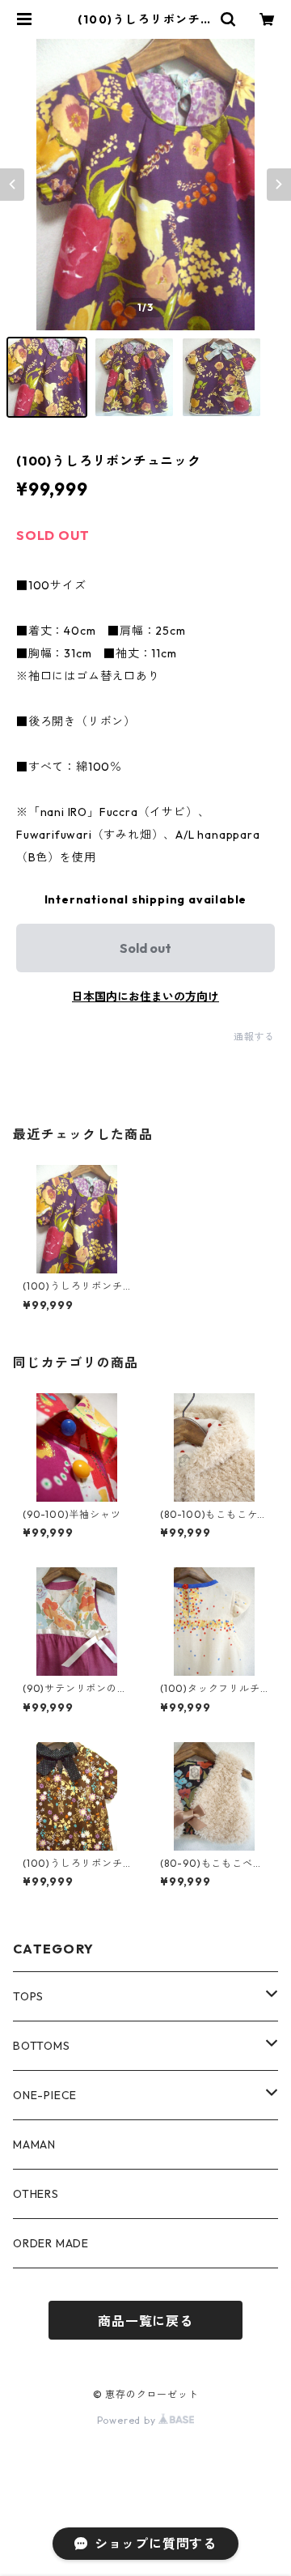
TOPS (28, 1996)
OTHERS (36, 2194)
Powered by (128, 2420)
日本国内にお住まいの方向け (145, 997)
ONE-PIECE (45, 2095)
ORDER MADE (51, 2243)
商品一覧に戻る (145, 2321)
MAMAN (34, 2145)
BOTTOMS (42, 2046)
